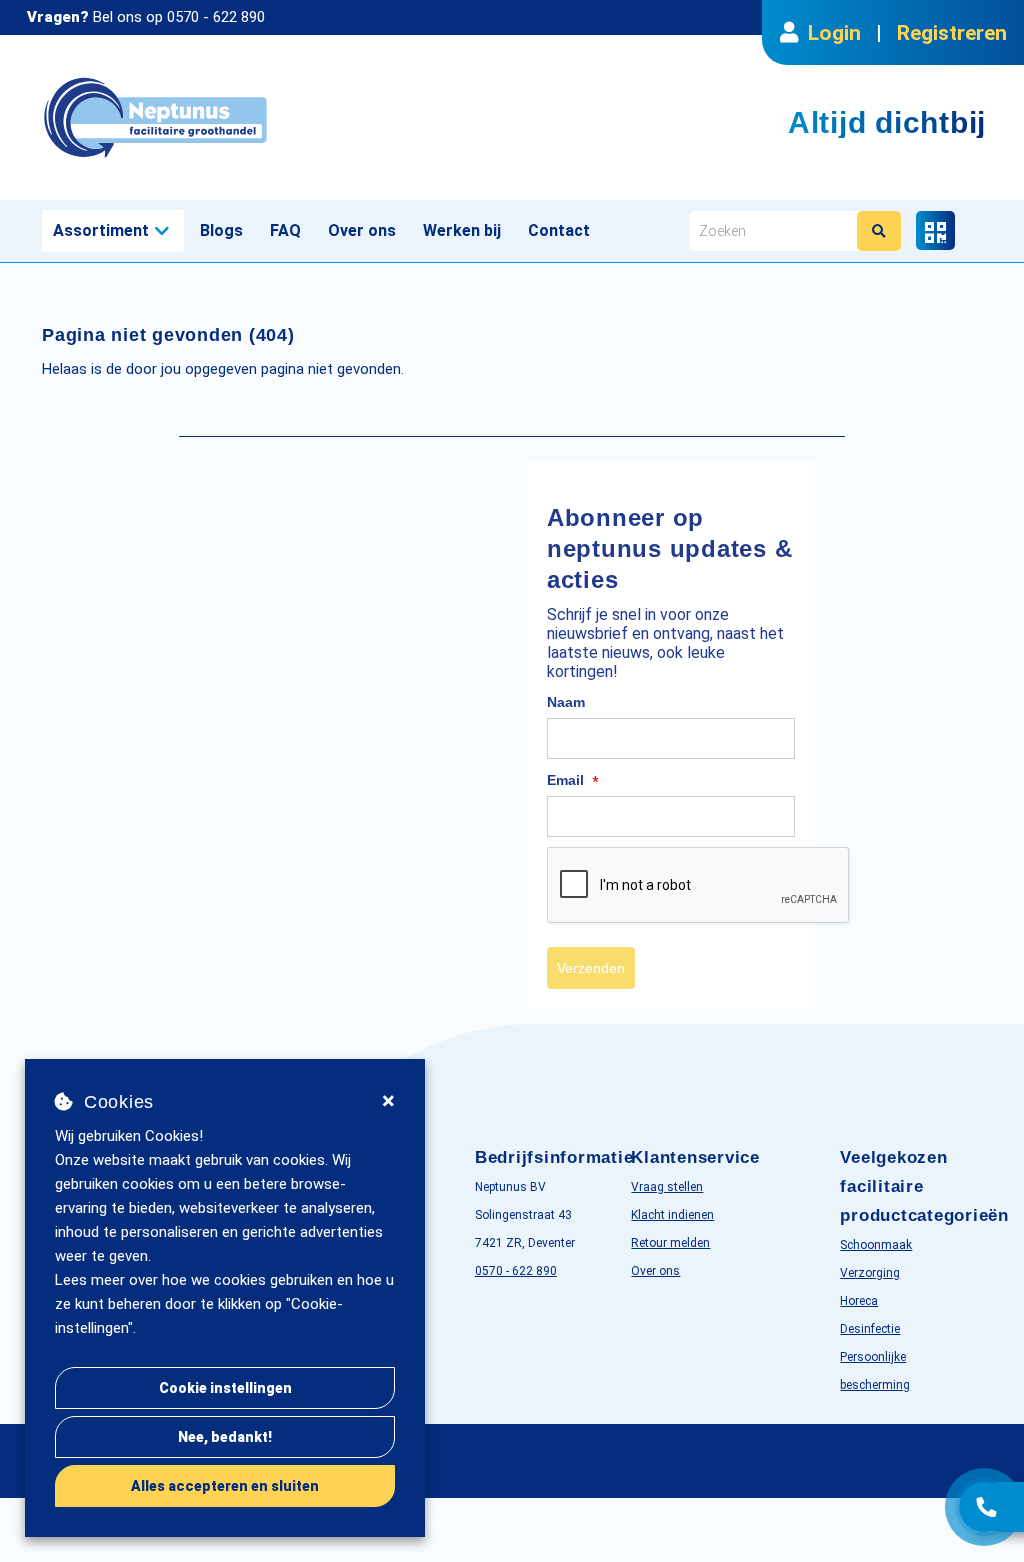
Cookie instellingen (225, 1388)
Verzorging (870, 1273)
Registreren (952, 33)
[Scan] (935, 230)
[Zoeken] (879, 231)
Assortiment (101, 230)
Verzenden (591, 968)
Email (573, 781)
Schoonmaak (876, 1245)
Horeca (859, 1301)
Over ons (362, 230)
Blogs (221, 230)
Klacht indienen (672, 1215)
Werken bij (462, 230)
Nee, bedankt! (225, 1437)
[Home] (269, 117)
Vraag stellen (667, 1187)
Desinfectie (870, 1329)
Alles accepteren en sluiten (225, 1486)
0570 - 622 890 (216, 17)
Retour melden (670, 1243)
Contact (559, 230)
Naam (566, 702)
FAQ (285, 230)
